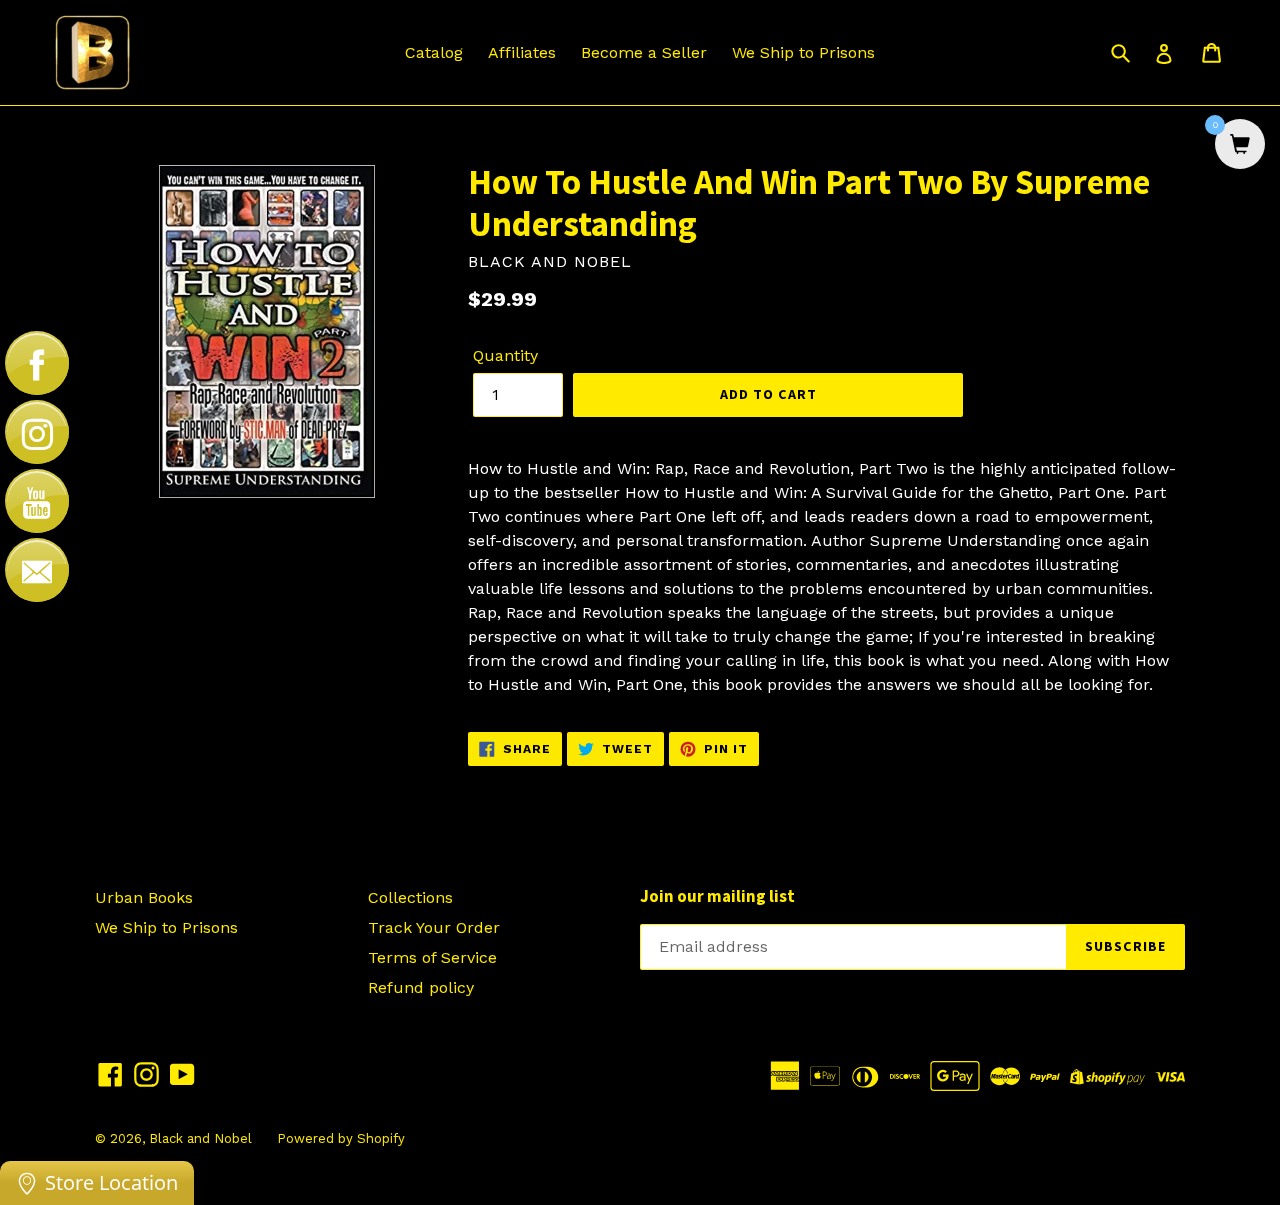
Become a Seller (644, 52)
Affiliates (522, 52)
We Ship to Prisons (803, 52)
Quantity (505, 355)
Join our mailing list (717, 896)
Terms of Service (432, 957)
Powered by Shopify (341, 1138)
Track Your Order (434, 927)
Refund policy (421, 987)
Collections (410, 897)
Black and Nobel (200, 1138)
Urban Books (144, 897)
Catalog (434, 52)
